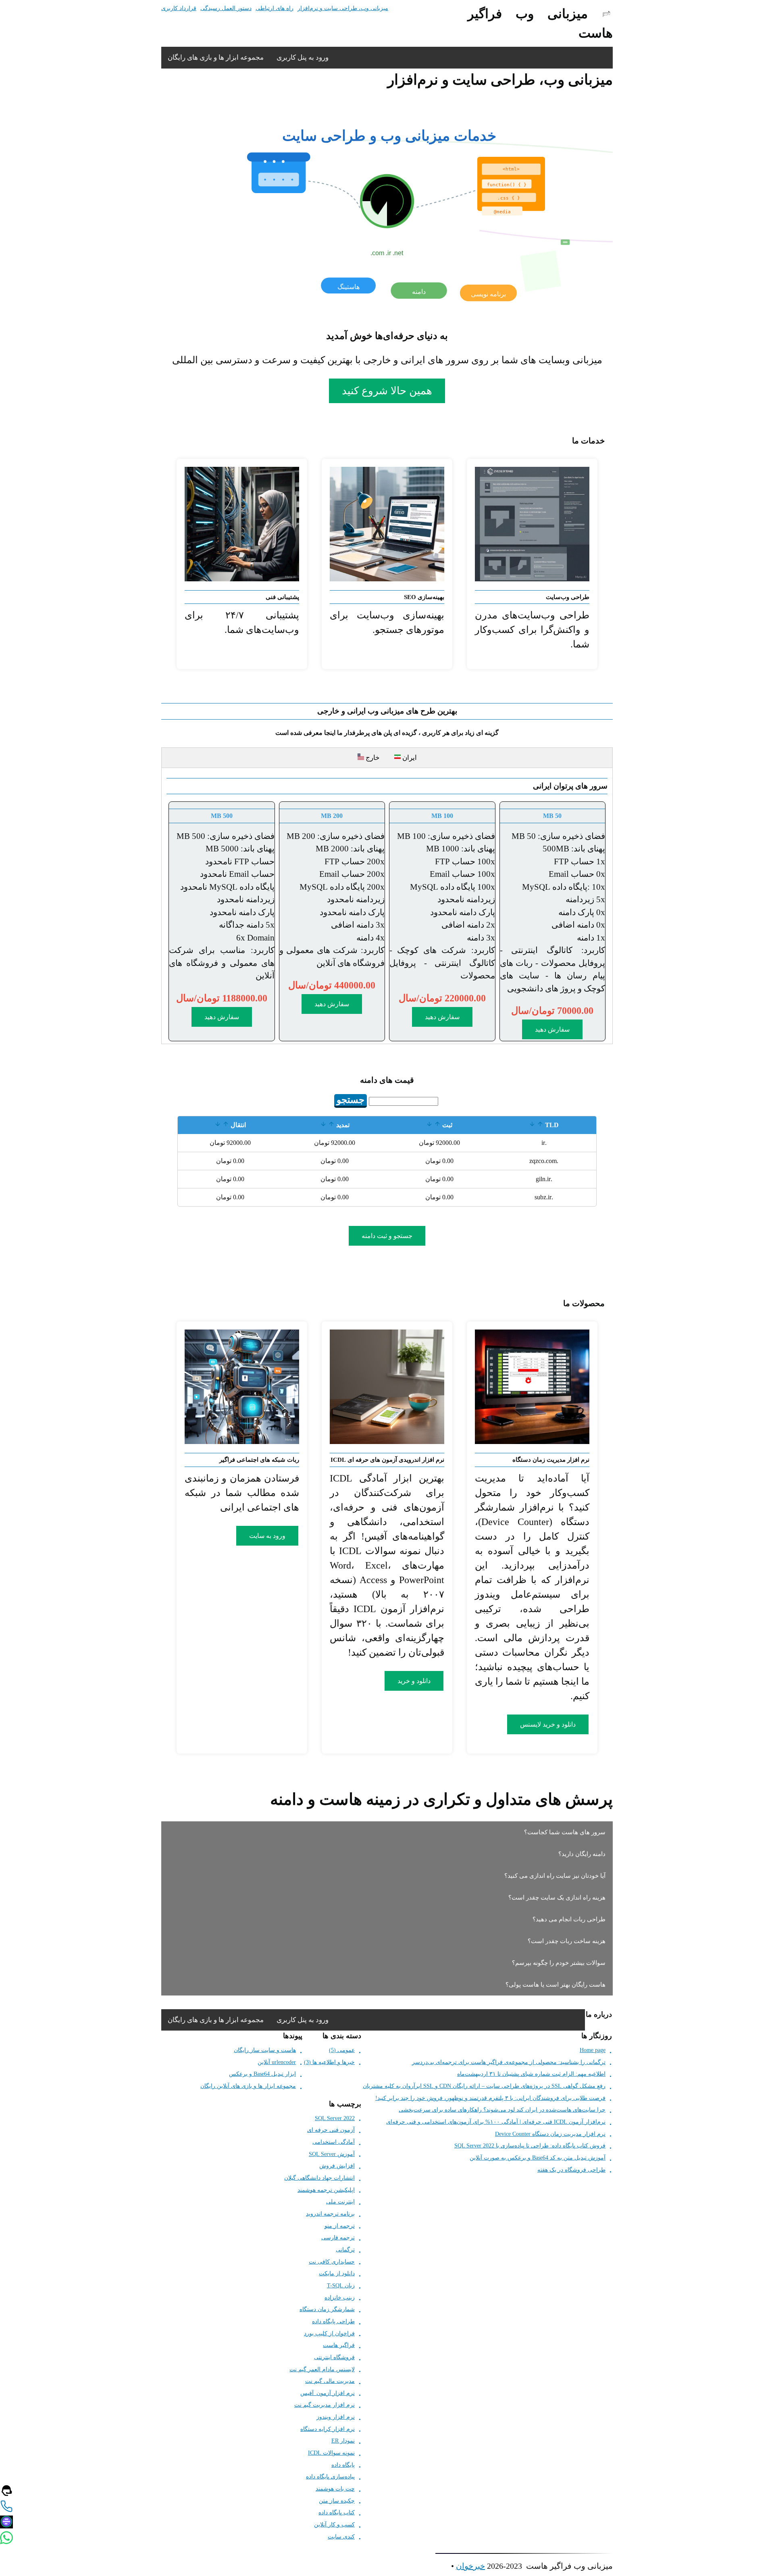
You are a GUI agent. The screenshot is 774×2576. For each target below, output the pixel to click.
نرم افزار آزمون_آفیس (328, 2393)
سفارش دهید (552, 1029)
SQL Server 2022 (335, 2118)
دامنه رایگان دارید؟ (582, 1854)
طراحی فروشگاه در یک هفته (571, 2170)
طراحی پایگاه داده (333, 2321)
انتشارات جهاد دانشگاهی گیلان (319, 2178)
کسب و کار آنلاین (334, 2525)
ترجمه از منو (340, 2226)
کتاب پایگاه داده (337, 2513)
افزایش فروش (337, 2166)
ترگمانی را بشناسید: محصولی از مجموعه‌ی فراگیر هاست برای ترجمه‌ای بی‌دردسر (509, 2062)
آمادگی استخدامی (334, 2142)
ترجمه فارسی (338, 2238)
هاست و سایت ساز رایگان (265, 2050)
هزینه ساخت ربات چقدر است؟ (567, 1941)
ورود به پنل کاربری (303, 57)
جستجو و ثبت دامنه (387, 1236)
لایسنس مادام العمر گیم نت (322, 2369)
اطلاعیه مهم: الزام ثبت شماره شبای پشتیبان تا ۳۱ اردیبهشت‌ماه (531, 2074)
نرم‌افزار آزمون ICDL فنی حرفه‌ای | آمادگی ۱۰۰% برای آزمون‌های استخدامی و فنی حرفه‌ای (496, 2122)
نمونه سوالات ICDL (331, 2453)
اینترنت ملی (340, 2202)
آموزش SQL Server (332, 2154)
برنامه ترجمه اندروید (330, 2214)
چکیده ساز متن (337, 2501)
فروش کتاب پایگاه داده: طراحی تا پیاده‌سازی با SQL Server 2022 (530, 2146)
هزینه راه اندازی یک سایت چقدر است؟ (557, 1898)
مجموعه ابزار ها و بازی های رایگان (216, 57)
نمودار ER (343, 2441)
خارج (372, 758)
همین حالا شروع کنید (387, 391)
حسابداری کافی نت (332, 2262)
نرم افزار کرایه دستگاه (328, 2429)
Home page (593, 2050)
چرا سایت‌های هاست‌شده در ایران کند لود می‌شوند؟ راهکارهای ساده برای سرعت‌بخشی (502, 2110)
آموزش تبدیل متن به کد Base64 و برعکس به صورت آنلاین (538, 2158)
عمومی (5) (342, 2050)
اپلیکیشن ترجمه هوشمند (326, 2190)
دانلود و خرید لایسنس (548, 1724)
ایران (407, 758)
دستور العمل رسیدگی (226, 8)
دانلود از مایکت (337, 2273)
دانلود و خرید (414, 1681)
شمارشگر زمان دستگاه (327, 2309)
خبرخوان (470, 2566)
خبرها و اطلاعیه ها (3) (329, 2062)
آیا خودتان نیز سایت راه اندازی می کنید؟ (555, 1876)
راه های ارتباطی (275, 8)
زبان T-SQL (341, 2286)
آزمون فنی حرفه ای (331, 2130)
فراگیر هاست (339, 2345)
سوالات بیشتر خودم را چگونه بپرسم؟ (559, 1963)
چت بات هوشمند (335, 2489)
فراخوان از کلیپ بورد (329, 2334)
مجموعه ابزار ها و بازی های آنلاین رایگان (248, 2086)
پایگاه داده (343, 2465)
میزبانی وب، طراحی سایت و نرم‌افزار (343, 8)
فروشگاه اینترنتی (334, 2357)
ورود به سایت (267, 1536)
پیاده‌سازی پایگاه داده (330, 2477)
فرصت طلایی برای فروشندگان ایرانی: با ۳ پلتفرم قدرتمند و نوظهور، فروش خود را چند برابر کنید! (490, 2098)
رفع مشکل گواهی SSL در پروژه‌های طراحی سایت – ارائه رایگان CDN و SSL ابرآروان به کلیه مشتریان (484, 2086)
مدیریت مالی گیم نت (330, 2381)
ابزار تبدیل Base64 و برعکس (262, 2074)
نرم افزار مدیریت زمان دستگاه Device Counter (550, 2134)
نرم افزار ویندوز (336, 2417)
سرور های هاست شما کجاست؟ (565, 1832)
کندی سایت (341, 2537)
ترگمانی (345, 2250)
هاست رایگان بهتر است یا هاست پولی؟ (556, 1985)
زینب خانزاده (340, 2298)
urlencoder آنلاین (277, 2062)
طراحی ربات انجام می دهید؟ (569, 1919)
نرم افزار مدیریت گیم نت (325, 2405)
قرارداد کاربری (179, 8)
